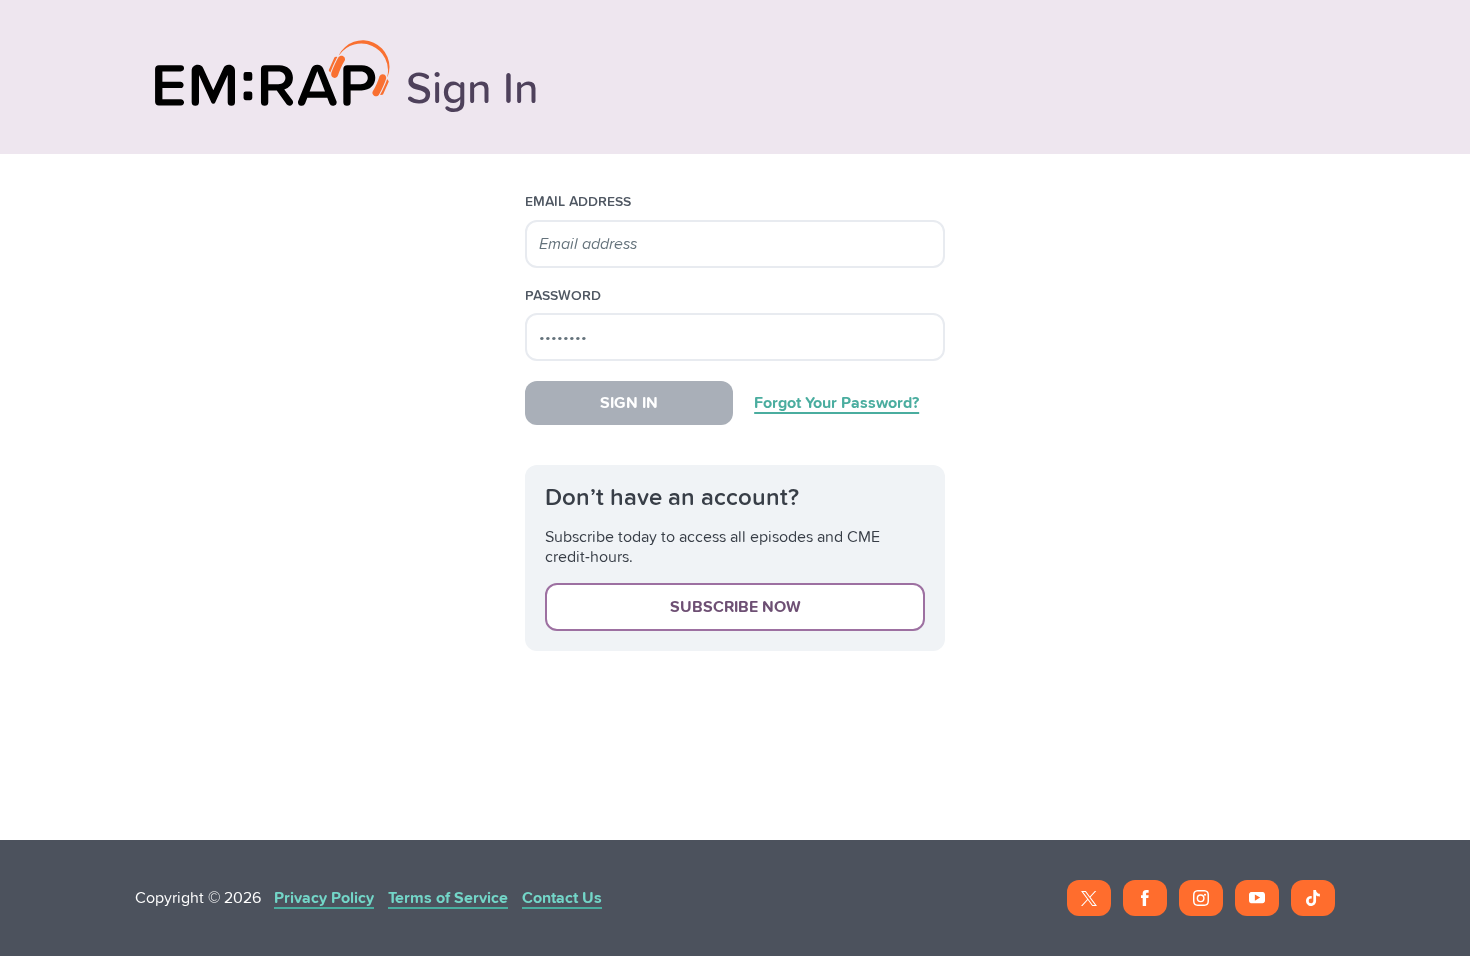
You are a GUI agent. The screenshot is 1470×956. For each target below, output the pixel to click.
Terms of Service (448, 898)
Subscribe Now (735, 607)
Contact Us (562, 898)
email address (578, 202)
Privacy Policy (324, 898)
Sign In (629, 403)
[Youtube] (1257, 898)
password (563, 296)
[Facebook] (1145, 898)
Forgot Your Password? (836, 403)
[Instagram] (1201, 898)
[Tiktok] (1313, 898)
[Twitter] (1089, 898)
